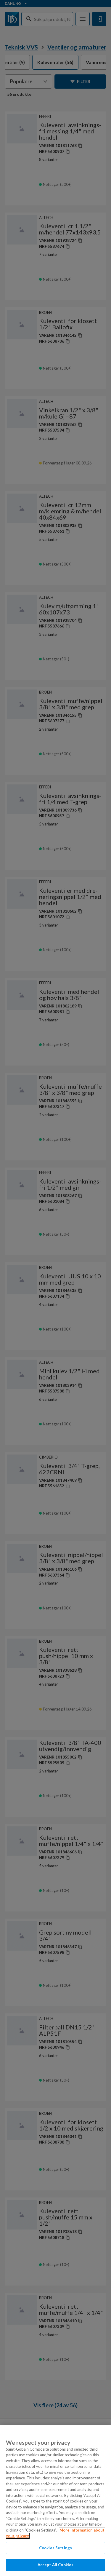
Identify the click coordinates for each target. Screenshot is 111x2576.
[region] (55, 2500)
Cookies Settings (55, 2548)
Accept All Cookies (55, 2565)
